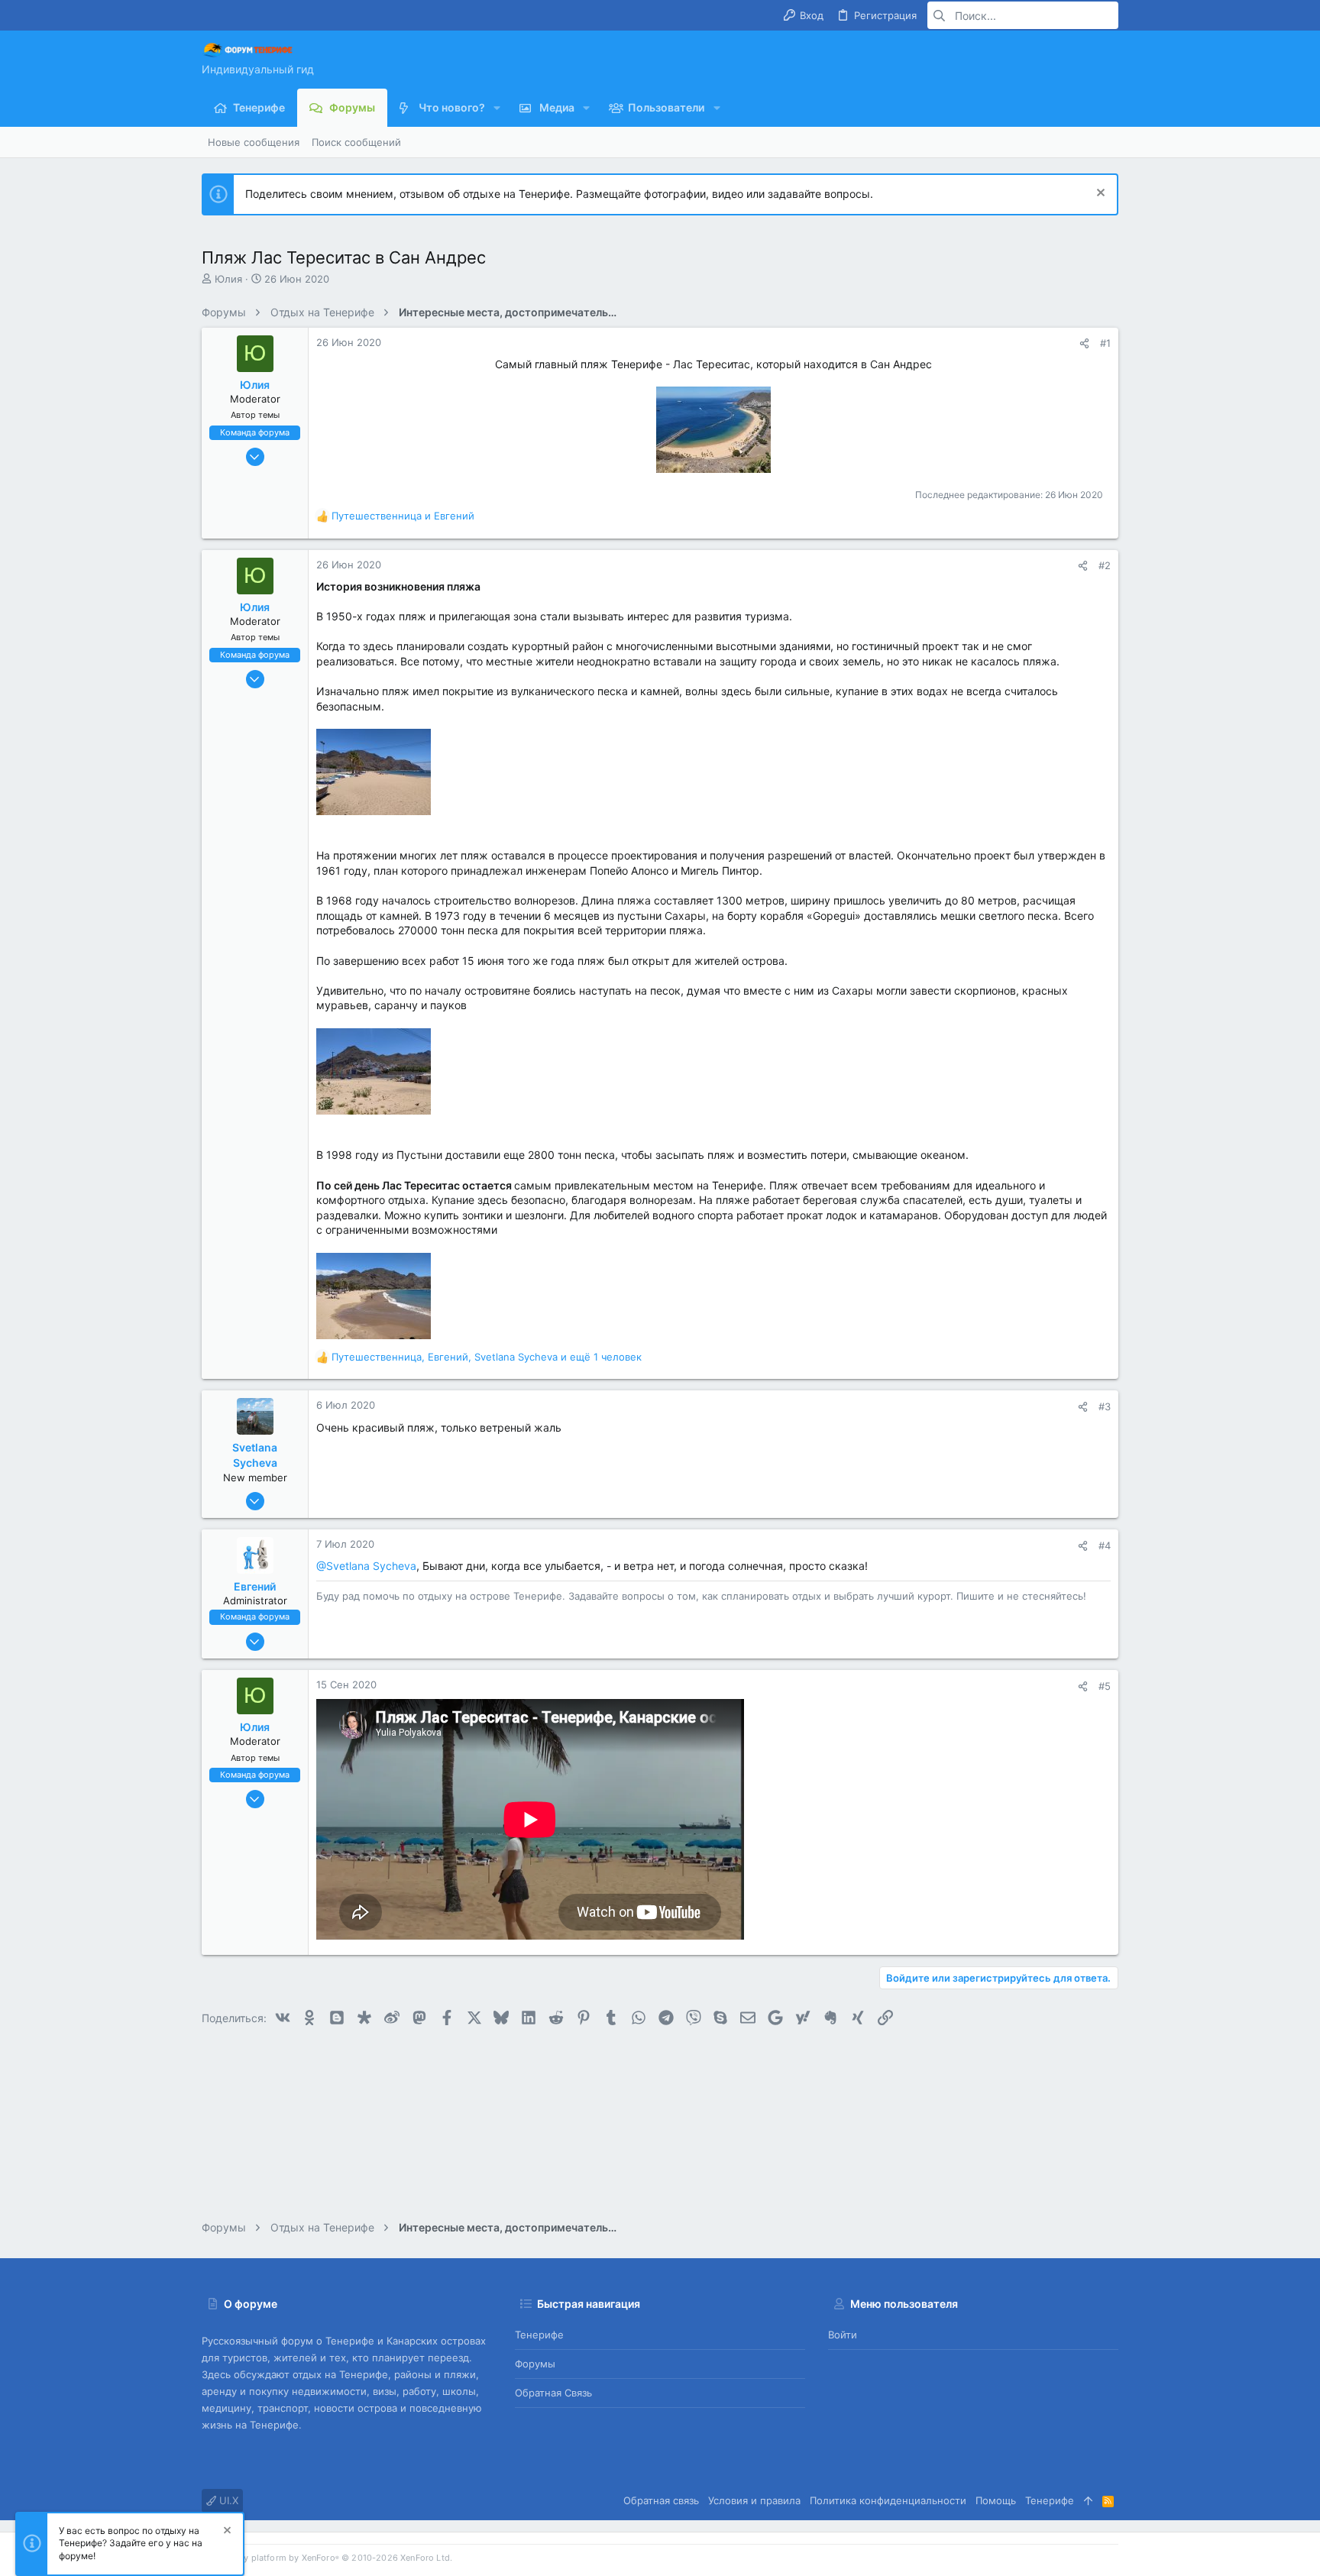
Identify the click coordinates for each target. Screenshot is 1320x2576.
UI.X (227, 2500)
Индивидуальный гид (258, 69)
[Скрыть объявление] (1099, 194)
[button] (497, 108)
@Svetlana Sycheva (366, 1566)
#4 (1105, 1545)
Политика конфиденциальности (888, 2500)
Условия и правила (754, 2500)
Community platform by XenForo (327, 2558)
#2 (1105, 565)
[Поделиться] (1084, 343)
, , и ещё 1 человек (487, 1357)
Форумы (535, 2364)
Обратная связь (553, 2393)
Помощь (996, 2500)
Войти (843, 2335)
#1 (1105, 343)
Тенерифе (539, 2335)
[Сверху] (1088, 2500)
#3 (1105, 1406)
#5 (1105, 1686)
